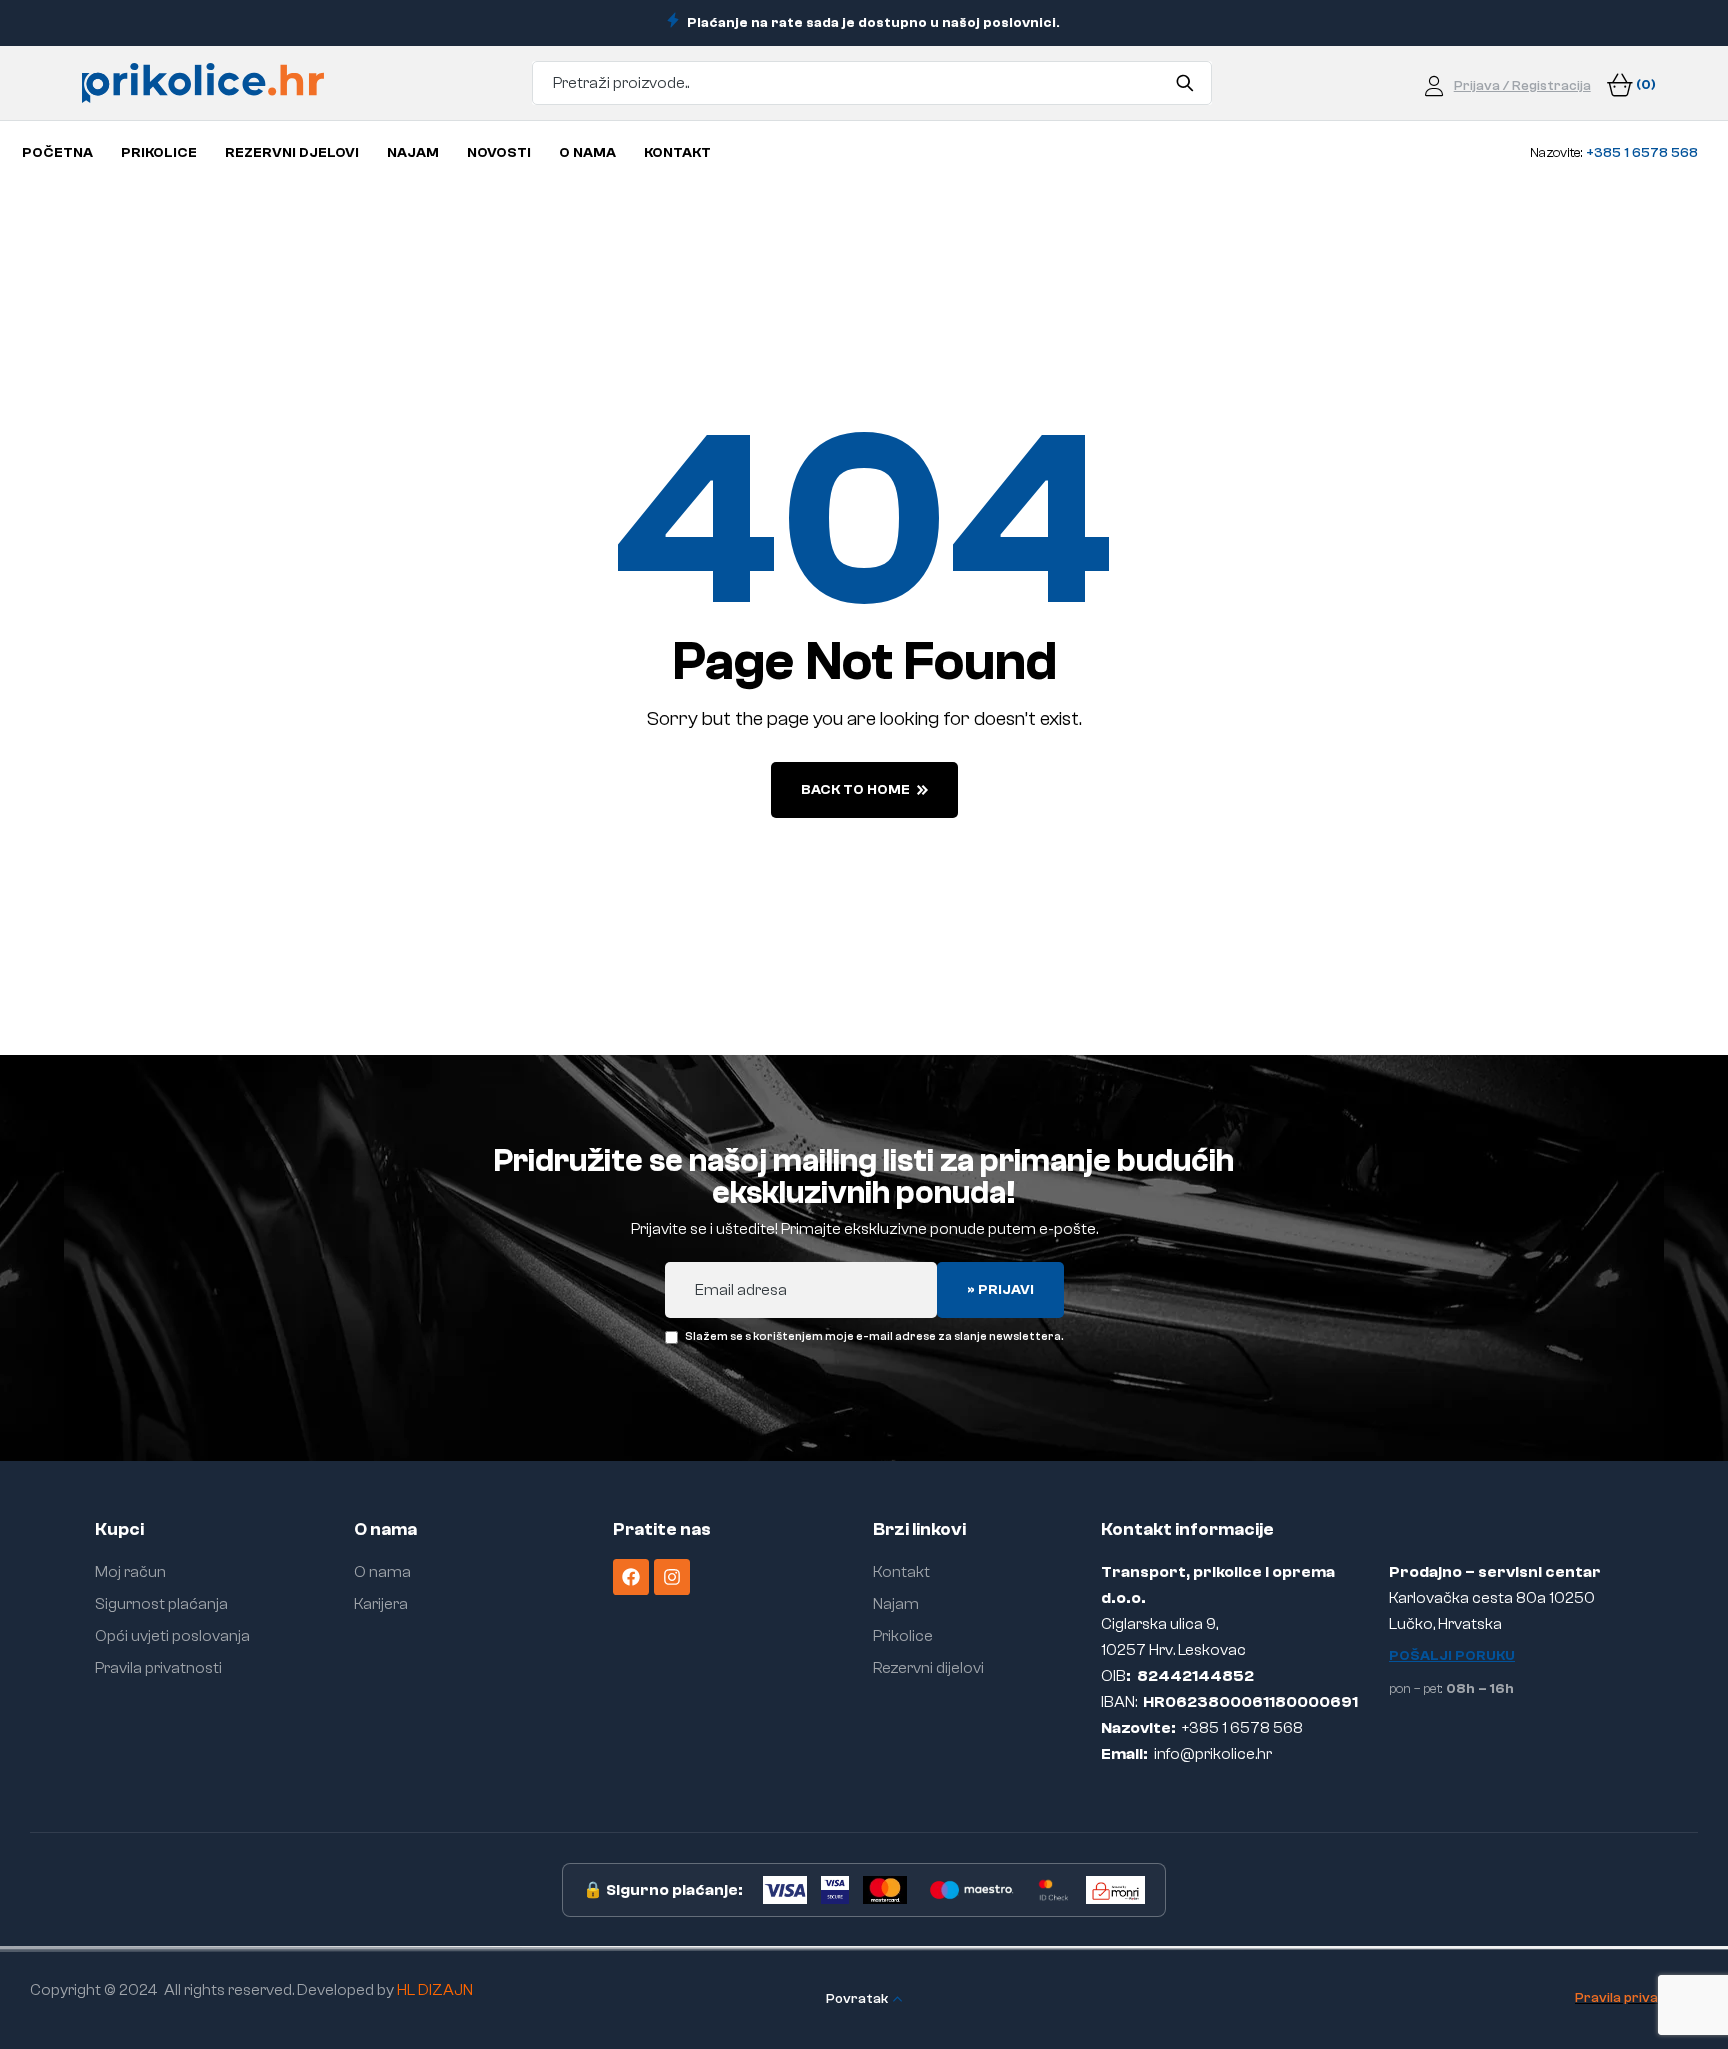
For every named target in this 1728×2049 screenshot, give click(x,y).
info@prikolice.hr (1213, 1754)
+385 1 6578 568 (1242, 1728)
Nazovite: (1614, 153)
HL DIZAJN (435, 1990)
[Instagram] (672, 1577)
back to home (855, 790)
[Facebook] (631, 1577)
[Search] (1184, 83)
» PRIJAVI (1000, 1290)
